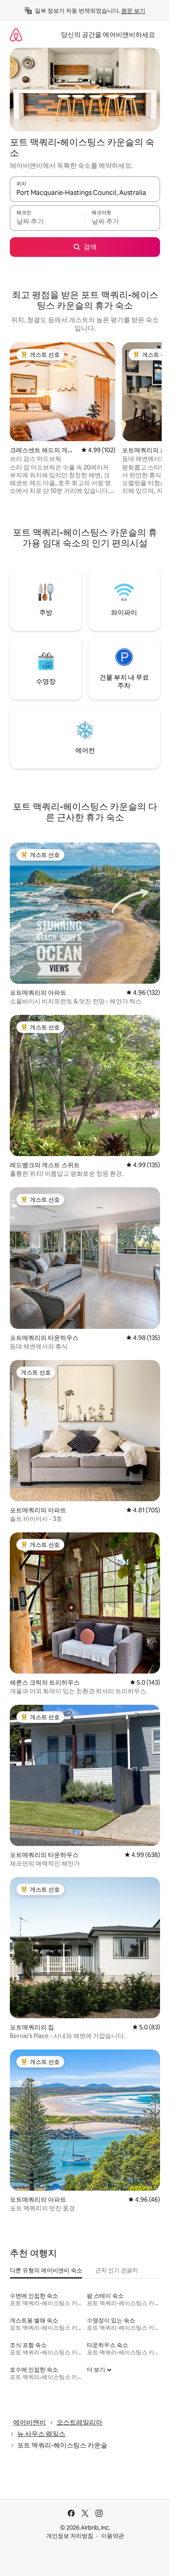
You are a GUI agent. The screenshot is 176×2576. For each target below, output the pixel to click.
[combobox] (85, 193)
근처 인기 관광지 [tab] (117, 2270)
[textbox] (47, 222)
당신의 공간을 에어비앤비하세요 (108, 35)
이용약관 (113, 2536)
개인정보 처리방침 (70, 2536)
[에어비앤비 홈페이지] (16, 35)
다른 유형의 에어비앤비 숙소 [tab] (46, 2270)
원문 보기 (133, 11)
